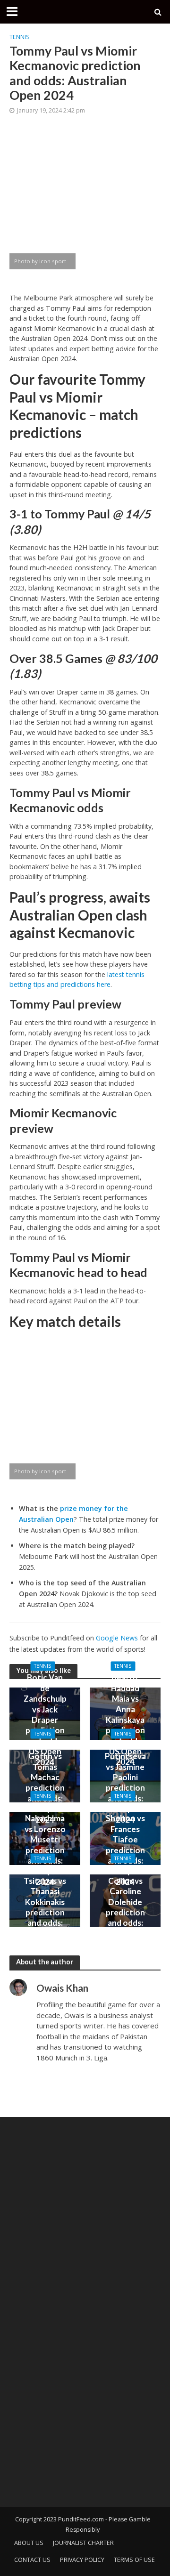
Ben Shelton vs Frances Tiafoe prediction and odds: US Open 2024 (125, 1845)
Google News (117, 1638)
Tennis (20, 37)
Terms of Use (134, 2560)
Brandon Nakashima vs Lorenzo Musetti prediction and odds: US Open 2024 (45, 1845)
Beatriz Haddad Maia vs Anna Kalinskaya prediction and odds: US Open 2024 (125, 1720)
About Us (29, 2543)
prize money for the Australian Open (73, 1514)
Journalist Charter (83, 2543)
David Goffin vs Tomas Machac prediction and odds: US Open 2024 (45, 1782)
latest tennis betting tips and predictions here (77, 980)
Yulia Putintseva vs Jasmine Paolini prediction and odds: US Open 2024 (125, 1782)
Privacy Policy (82, 2560)
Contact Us (32, 2560)
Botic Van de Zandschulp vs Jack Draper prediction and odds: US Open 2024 (45, 1720)
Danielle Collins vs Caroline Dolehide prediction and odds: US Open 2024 (125, 1907)
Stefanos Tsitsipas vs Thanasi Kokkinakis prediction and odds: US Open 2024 (45, 1907)
